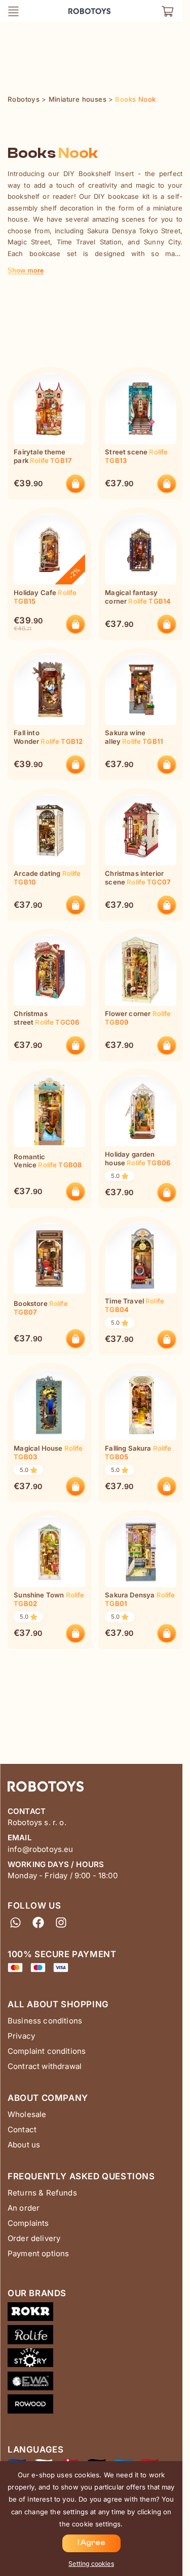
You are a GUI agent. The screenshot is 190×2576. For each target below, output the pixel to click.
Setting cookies (91, 2564)
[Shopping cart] (167, 11)
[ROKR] (95, 2314)
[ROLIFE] (95, 2337)
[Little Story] (95, 2360)
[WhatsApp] (15, 1922)
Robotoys (82, 8)
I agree (91, 2543)
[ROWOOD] (95, 2406)
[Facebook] (38, 1922)
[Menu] (13, 11)
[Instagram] (61, 1922)
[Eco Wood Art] (95, 2383)
